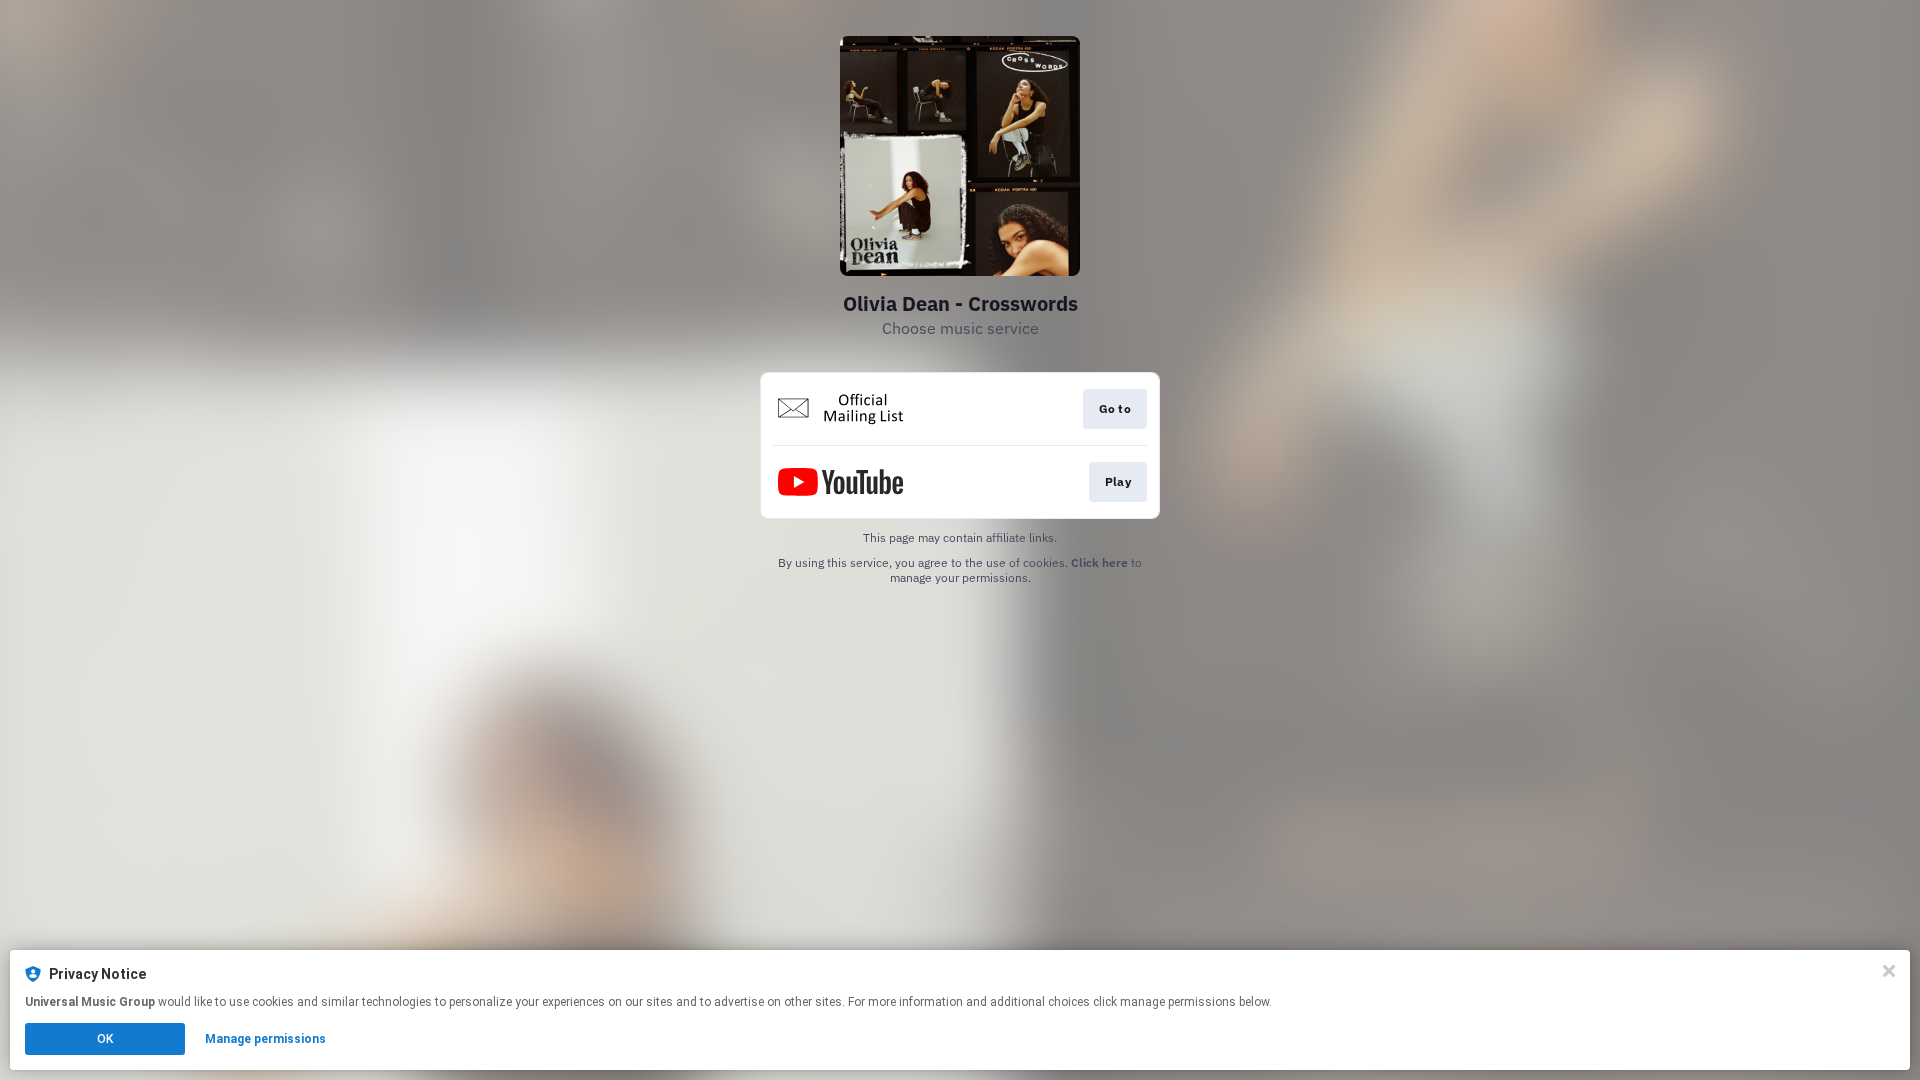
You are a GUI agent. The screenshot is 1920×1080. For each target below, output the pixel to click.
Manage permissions (265, 1039)
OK (105, 1039)
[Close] (1889, 971)
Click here (1099, 562)
